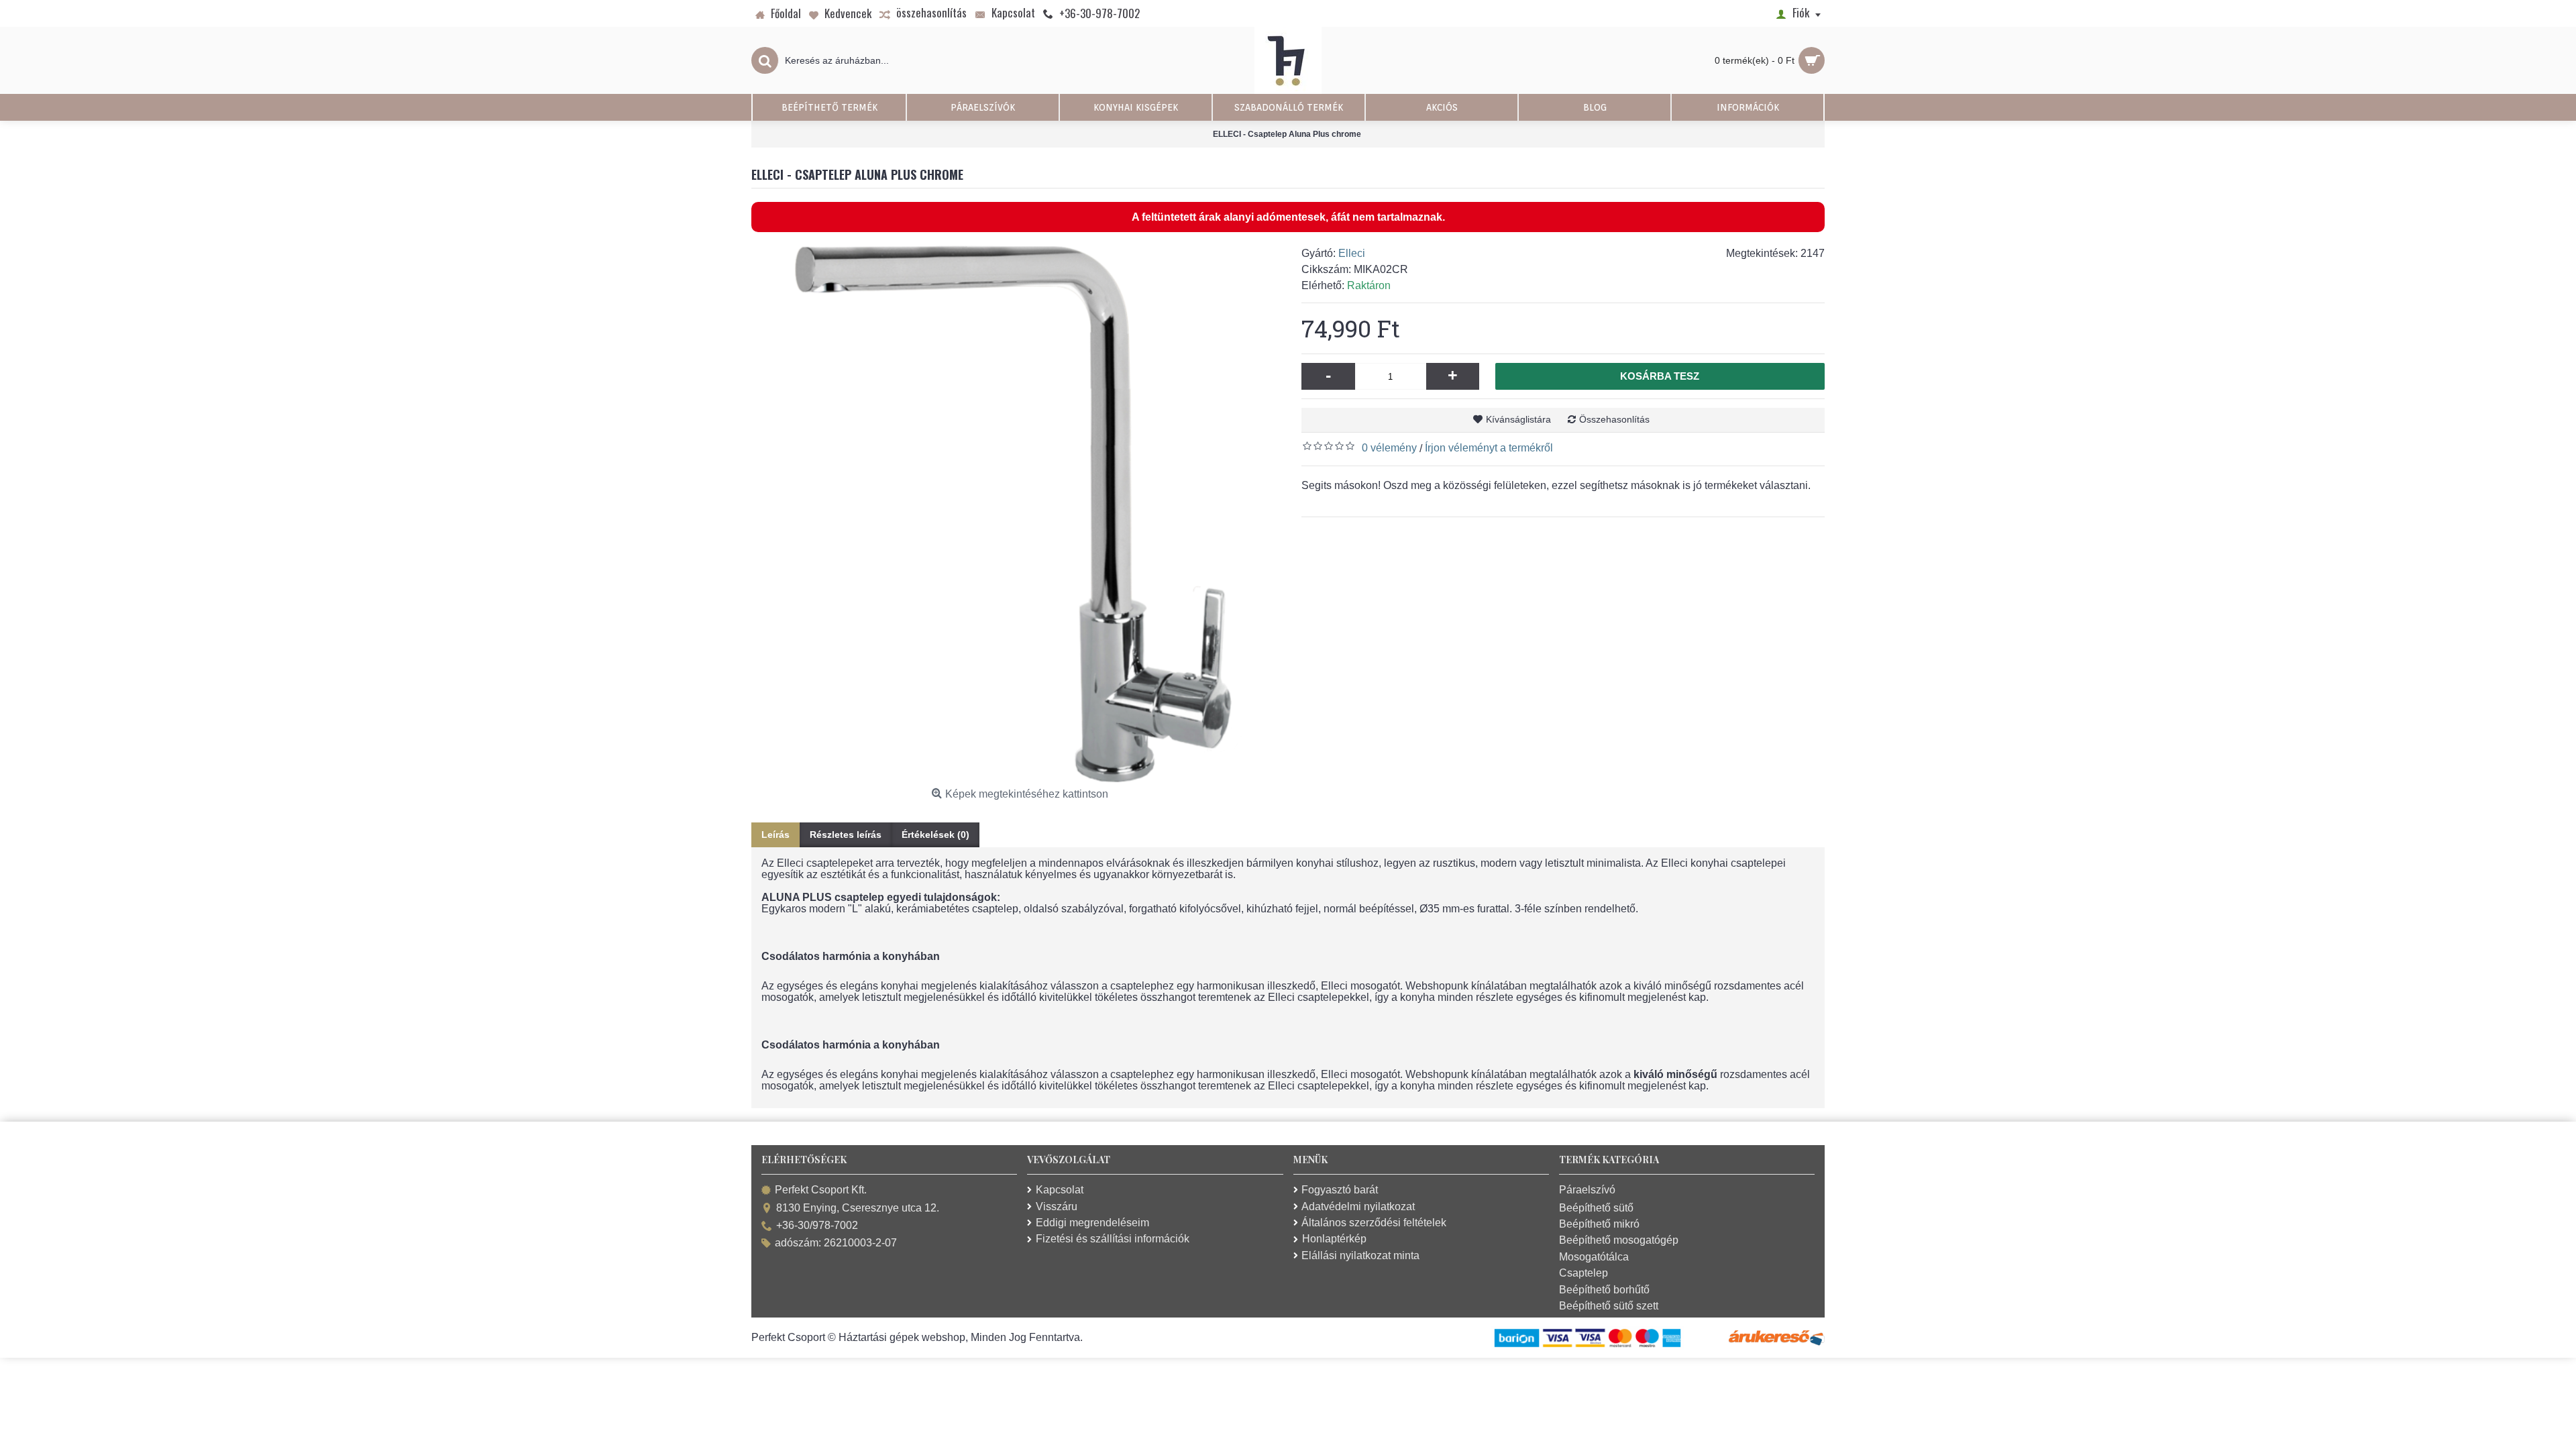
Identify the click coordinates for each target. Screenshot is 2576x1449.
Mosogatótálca (1594, 1257)
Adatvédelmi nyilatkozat (1358, 1206)
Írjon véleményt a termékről (1489, 448)
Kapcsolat (1060, 1190)
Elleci (1352, 253)
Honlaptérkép (1334, 1239)
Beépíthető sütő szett (1609, 1306)
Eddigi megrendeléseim (1092, 1223)
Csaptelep (1584, 1273)
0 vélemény (1389, 448)
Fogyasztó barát (1340, 1190)
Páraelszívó (1587, 1190)
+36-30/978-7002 (817, 1225)
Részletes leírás (846, 835)
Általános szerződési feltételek (1374, 1223)
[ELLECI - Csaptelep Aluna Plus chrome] (1020, 514)
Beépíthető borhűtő (1604, 1290)
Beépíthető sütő (1596, 1208)
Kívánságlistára (1518, 419)
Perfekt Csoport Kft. (821, 1190)
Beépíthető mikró (1599, 1224)
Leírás (775, 835)
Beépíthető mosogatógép (1619, 1240)
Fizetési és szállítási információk (1113, 1239)
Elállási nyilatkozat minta (1360, 1255)
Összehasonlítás (1614, 419)
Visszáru (1057, 1206)
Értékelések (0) (935, 835)
